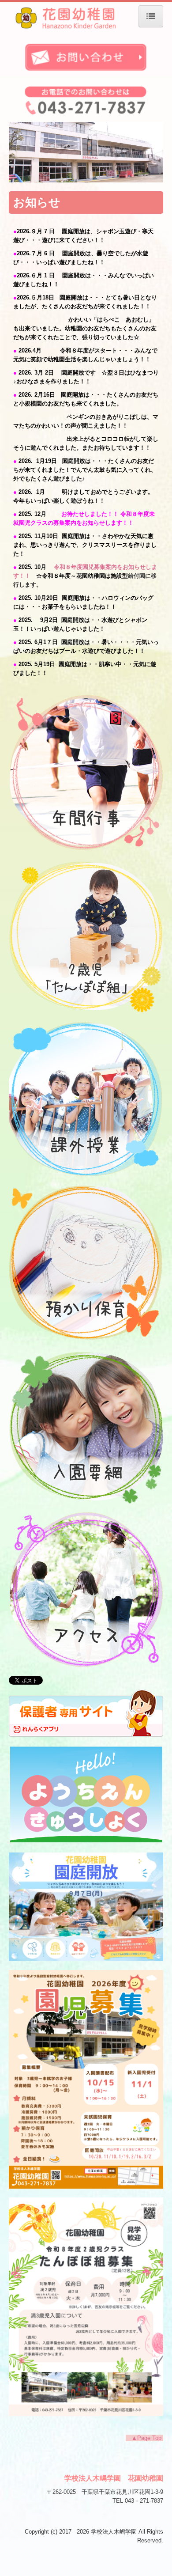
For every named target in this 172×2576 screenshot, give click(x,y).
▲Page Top (144, 2438)
